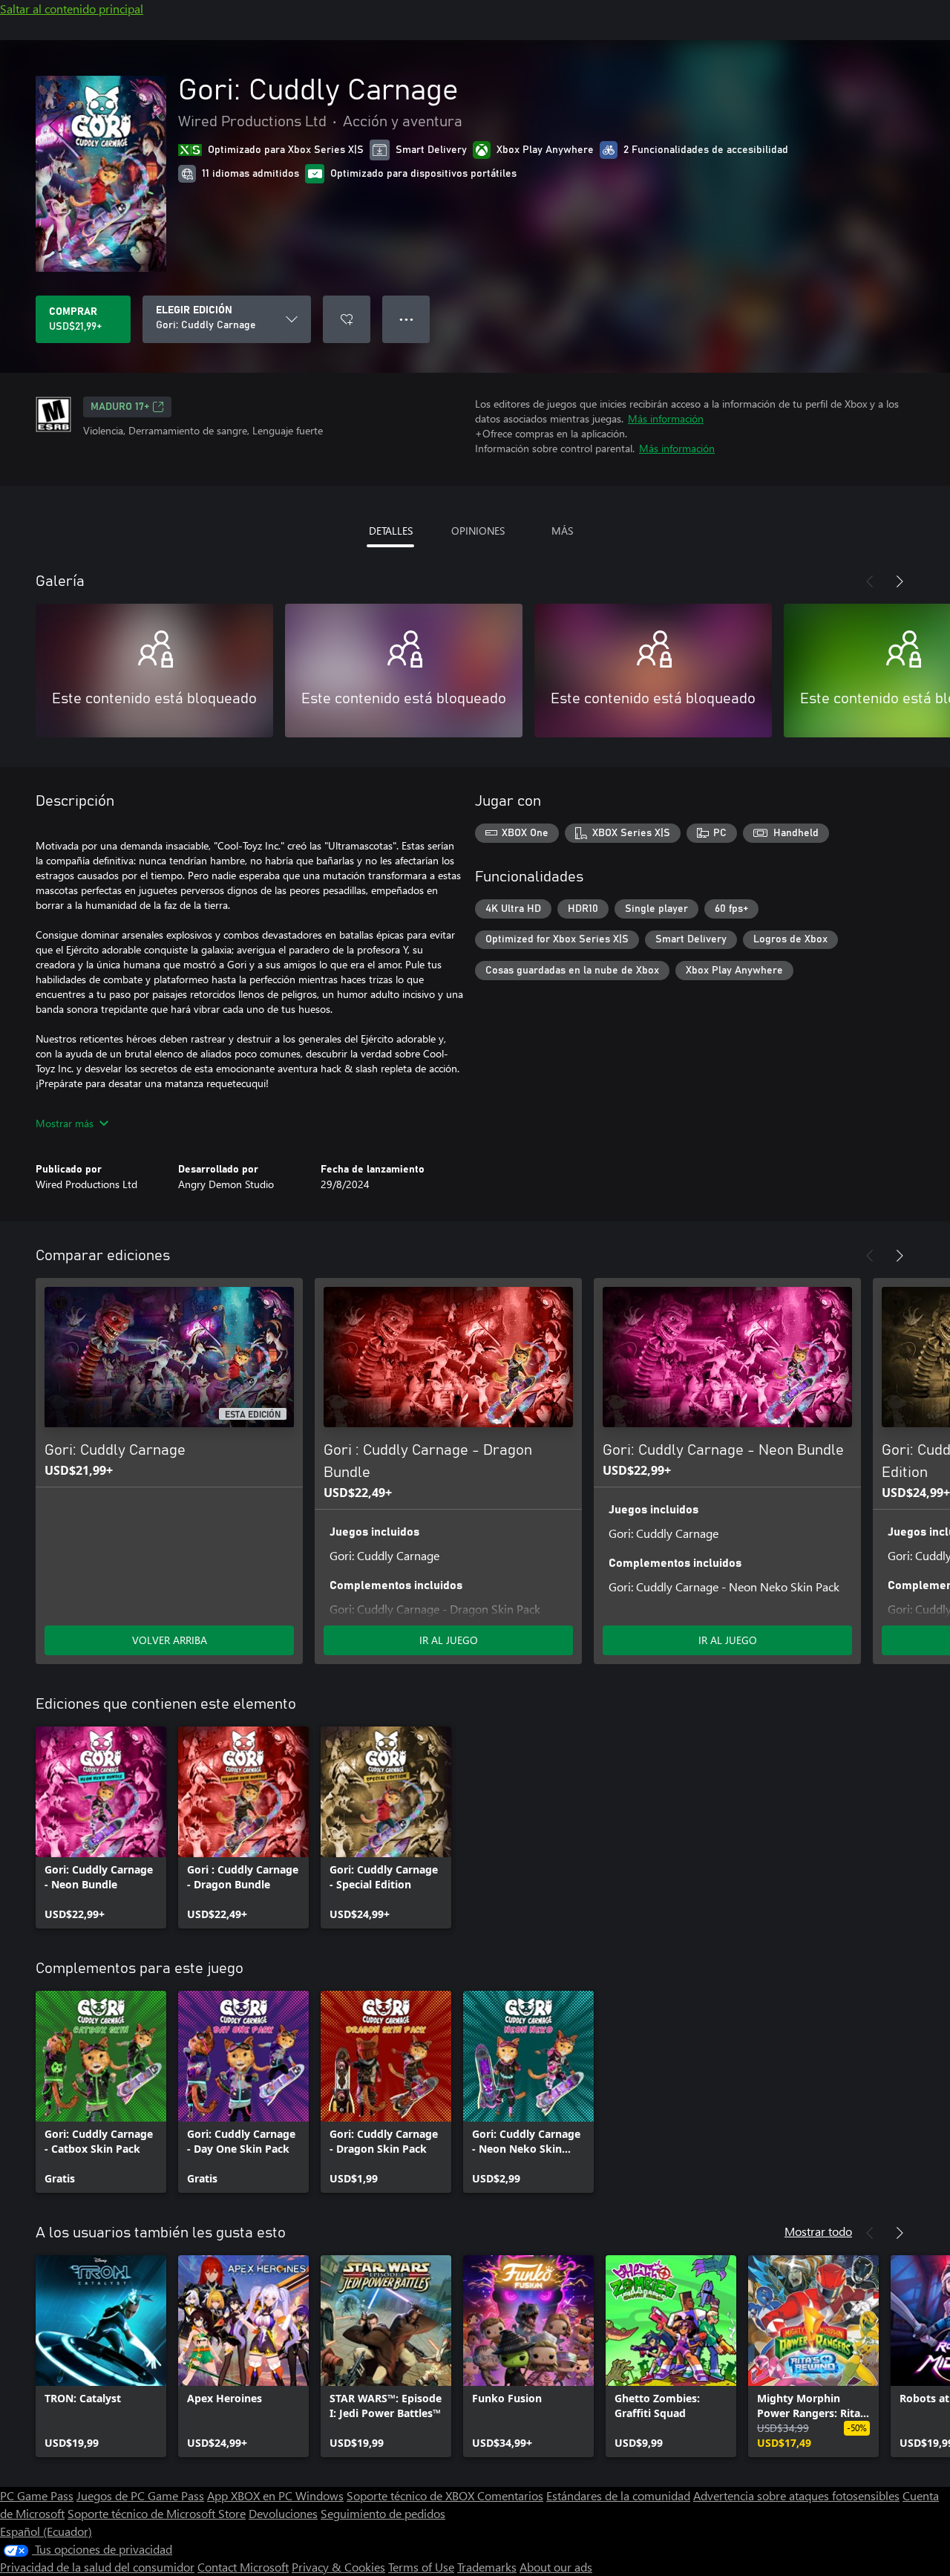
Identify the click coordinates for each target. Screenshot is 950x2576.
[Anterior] (870, 581)
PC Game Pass (37, 2495)
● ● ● (406, 319)
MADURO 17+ (120, 407)
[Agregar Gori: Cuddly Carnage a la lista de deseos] (347, 319)
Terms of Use (421, 2567)
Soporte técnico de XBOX (412, 2495)
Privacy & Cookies (338, 2567)
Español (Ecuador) (46, 2531)
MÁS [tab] (562, 531)
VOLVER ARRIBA (170, 1640)
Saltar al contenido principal (72, 9)
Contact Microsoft (243, 2567)
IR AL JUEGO (449, 1640)
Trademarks (487, 2567)
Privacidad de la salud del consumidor (97, 2567)
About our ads (556, 2567)
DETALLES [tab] (391, 531)
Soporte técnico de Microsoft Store (157, 2513)
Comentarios (510, 2495)
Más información (666, 418)
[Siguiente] (900, 581)
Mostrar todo (818, 2231)
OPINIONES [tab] (478, 531)
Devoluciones (283, 2513)
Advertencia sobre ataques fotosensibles (796, 2495)
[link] (101, 1827)
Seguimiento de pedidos (383, 2513)
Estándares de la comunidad (618, 2495)
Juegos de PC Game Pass (140, 2495)
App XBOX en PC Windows (275, 2495)
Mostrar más (65, 1123)
